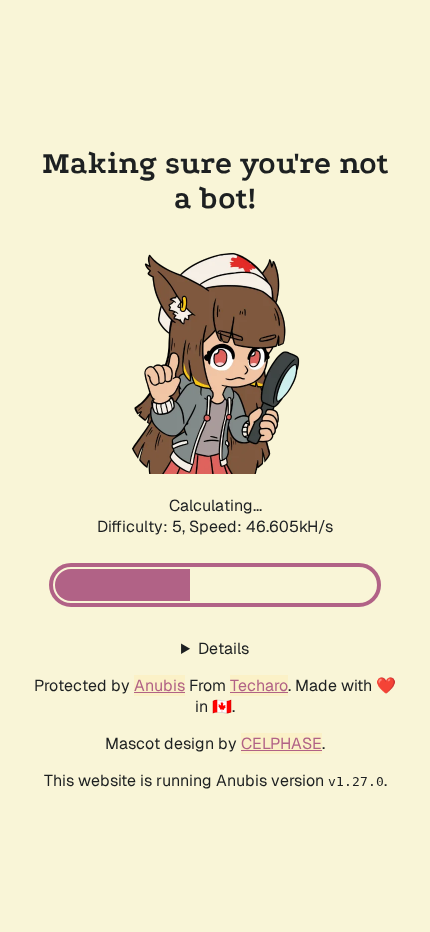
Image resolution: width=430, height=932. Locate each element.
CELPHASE (281, 743)
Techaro (259, 685)
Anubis (159, 685)
